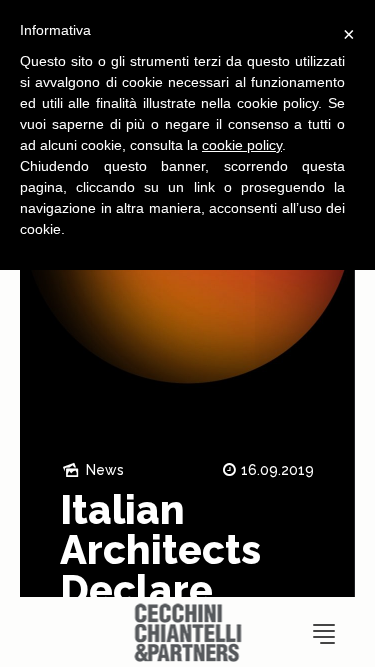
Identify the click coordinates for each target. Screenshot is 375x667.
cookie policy (242, 145)
